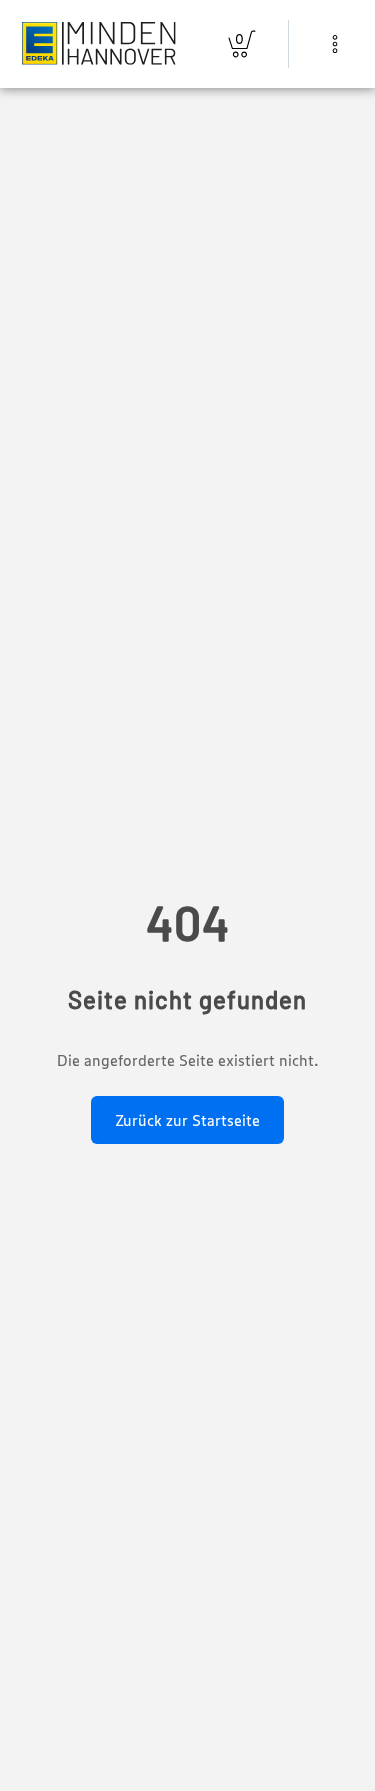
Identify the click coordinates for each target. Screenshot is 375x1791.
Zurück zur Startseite (187, 1120)
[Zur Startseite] (99, 44)
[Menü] (335, 44)
